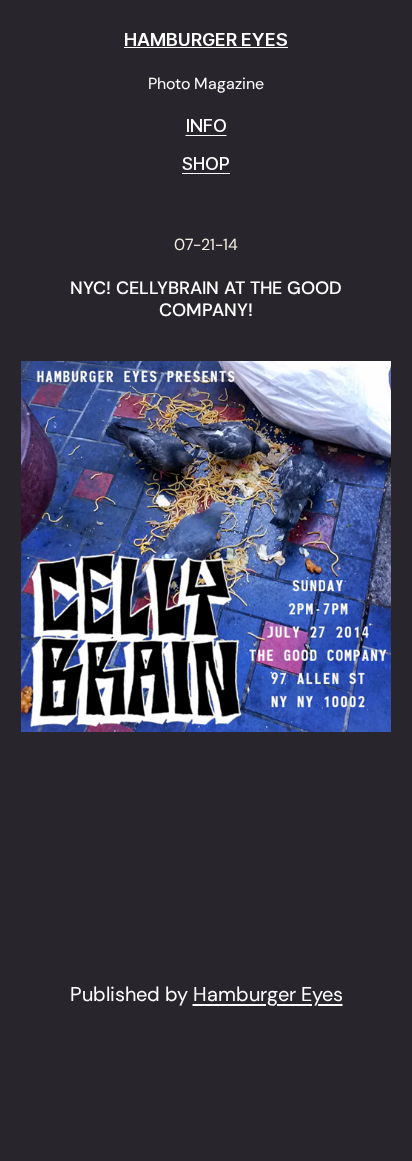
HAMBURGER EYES (206, 39)
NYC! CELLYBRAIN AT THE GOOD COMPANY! (206, 299)
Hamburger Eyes (268, 994)
